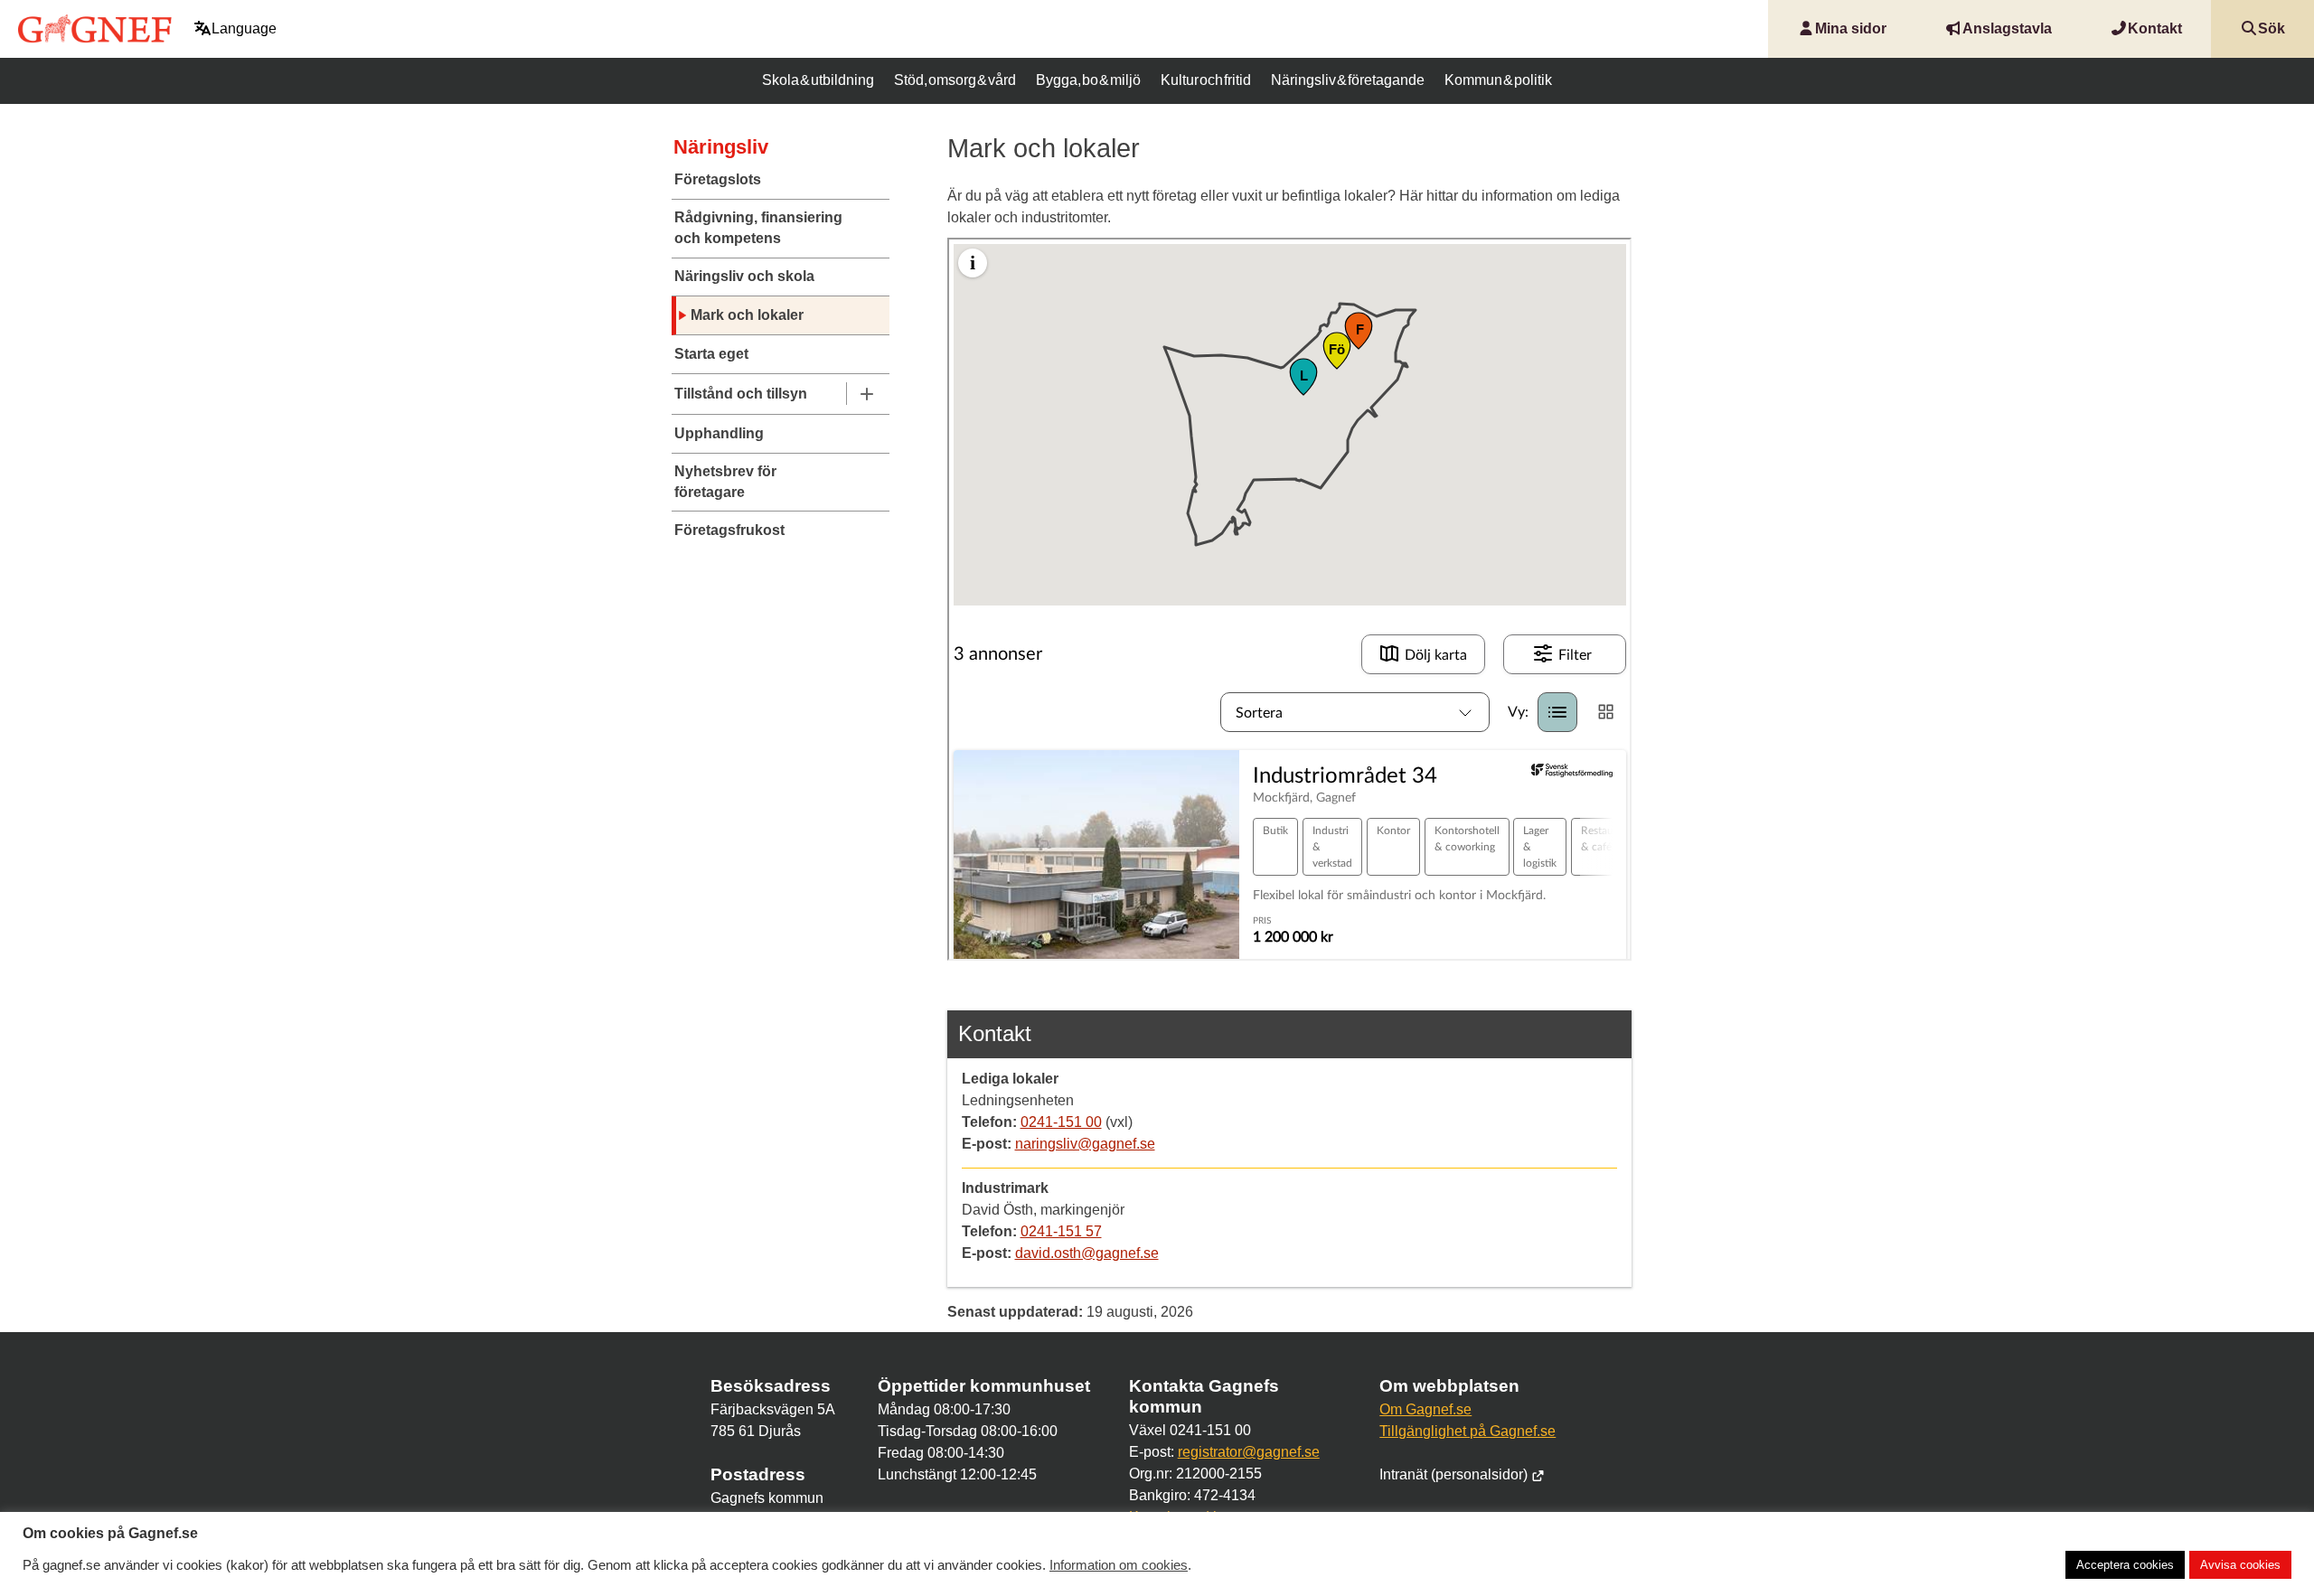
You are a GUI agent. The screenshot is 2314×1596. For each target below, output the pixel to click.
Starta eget (711, 354)
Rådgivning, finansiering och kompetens (758, 227)
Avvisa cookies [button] (2240, 1565)
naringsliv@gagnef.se (1085, 1144)
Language (244, 28)
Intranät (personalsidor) (1455, 1474)
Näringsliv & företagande (1348, 80)
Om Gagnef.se (1425, 1409)
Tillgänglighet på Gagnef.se (1467, 1431)
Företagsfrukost (729, 530)
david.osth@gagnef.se (1087, 1253)
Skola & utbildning (818, 80)
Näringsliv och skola (744, 276)
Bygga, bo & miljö (1088, 80)
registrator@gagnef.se (1249, 1452)
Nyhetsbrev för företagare (725, 481)
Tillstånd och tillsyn (741, 394)
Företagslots (718, 179)
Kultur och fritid (1206, 80)
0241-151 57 (1061, 1231)
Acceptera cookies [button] (2125, 1565)
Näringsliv (721, 147)
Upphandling (719, 433)
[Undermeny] (866, 394)
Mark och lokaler (747, 315)
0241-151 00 (1061, 1122)
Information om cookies (1119, 1565)
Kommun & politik (1498, 80)
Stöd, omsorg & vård (955, 80)
